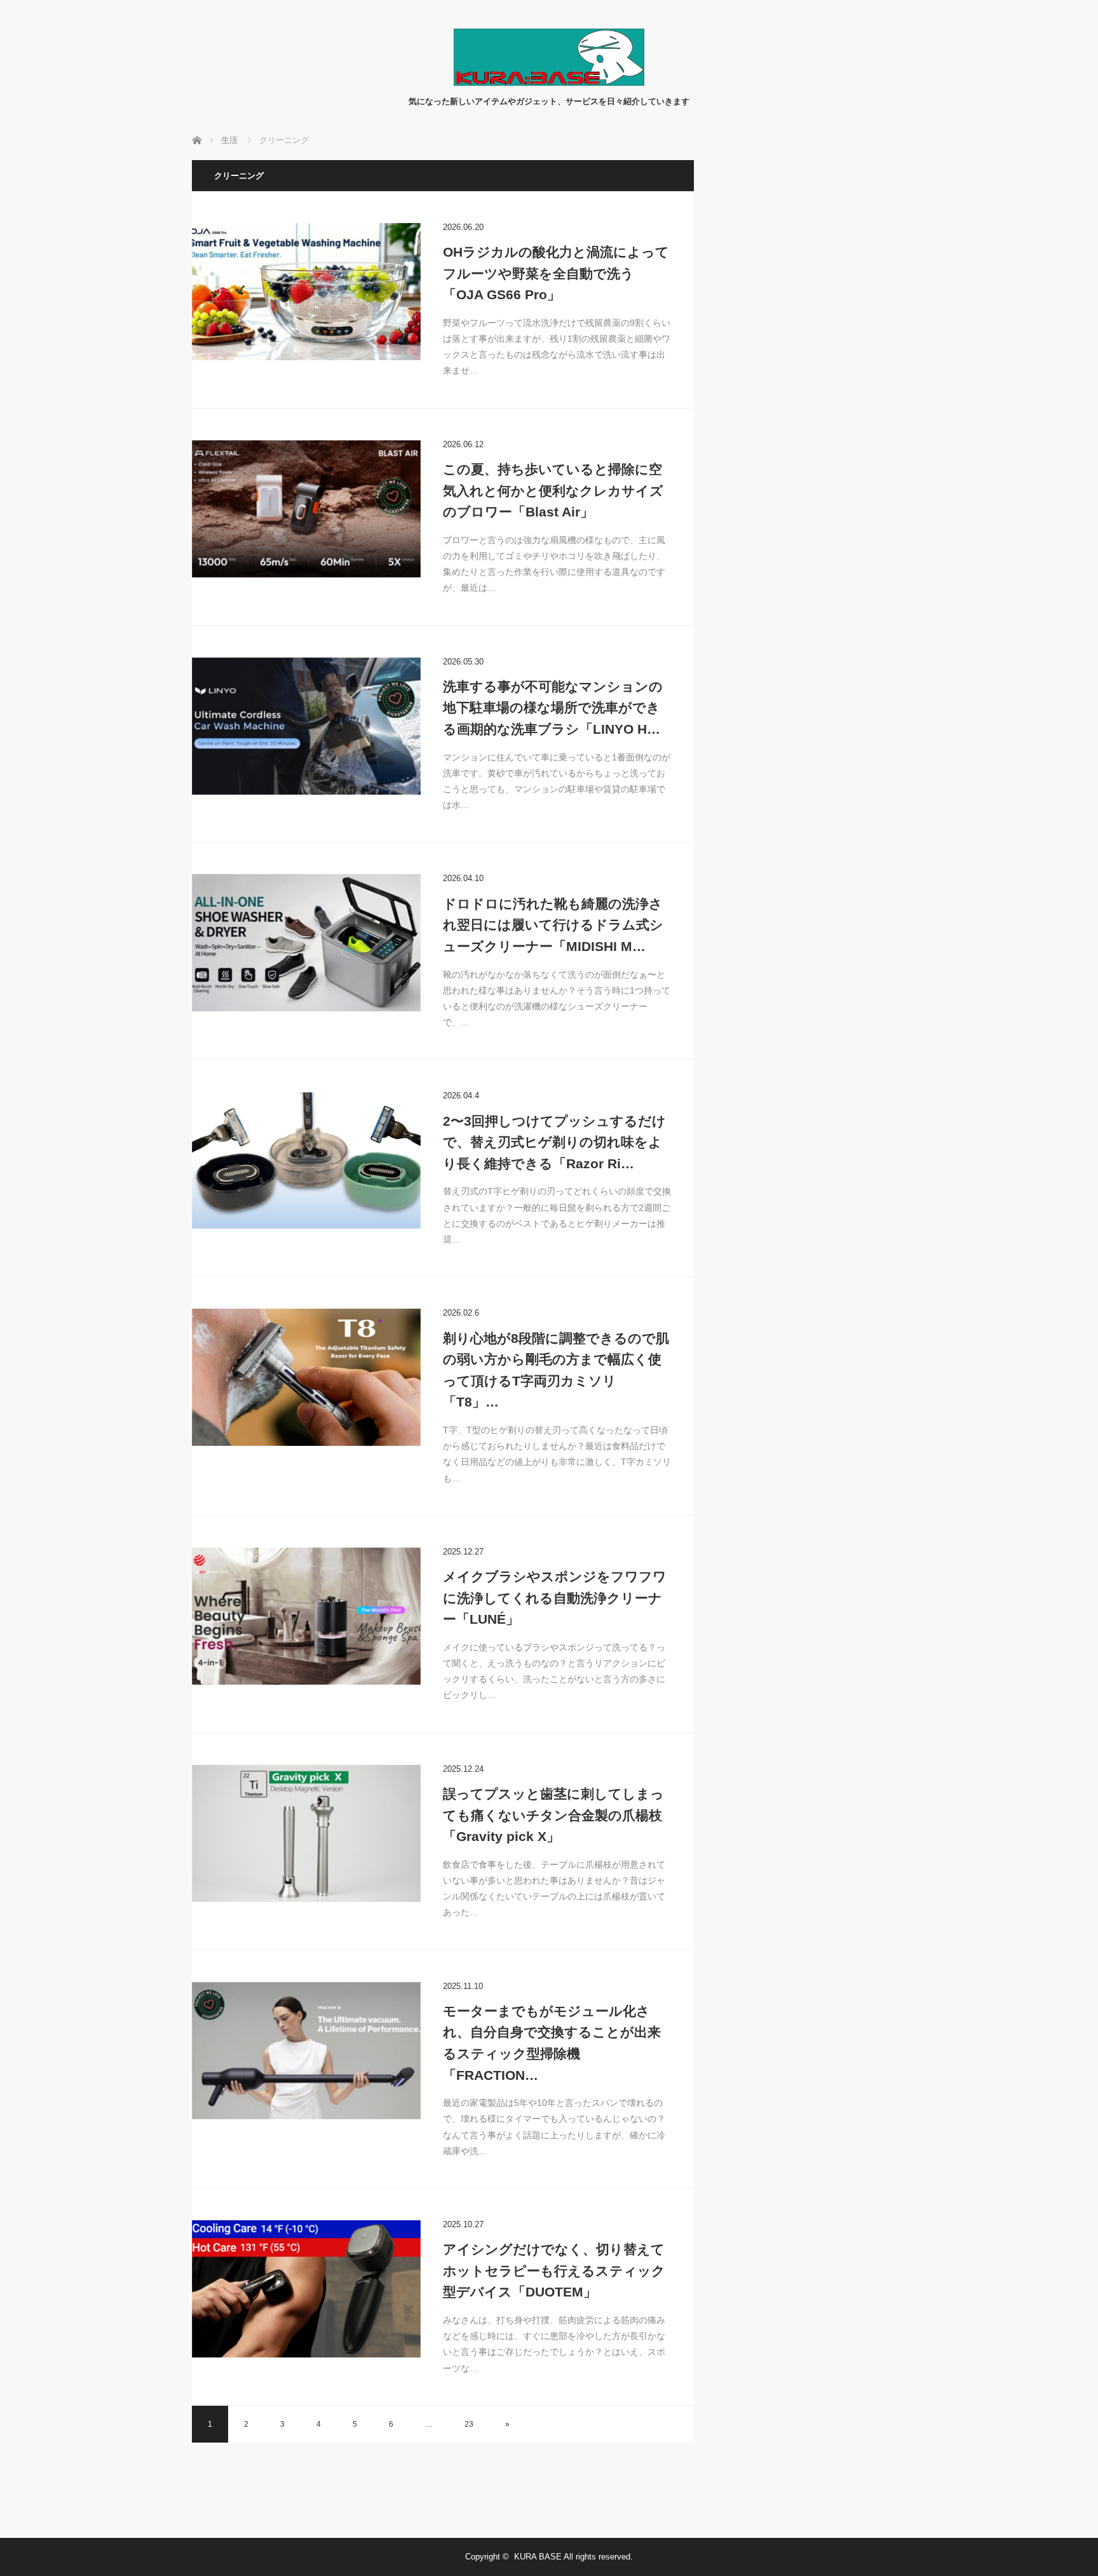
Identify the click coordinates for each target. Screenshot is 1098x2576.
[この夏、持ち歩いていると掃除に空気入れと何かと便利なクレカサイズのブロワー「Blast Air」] (306, 509)
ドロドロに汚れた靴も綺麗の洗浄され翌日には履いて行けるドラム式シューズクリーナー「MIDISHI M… (553, 925)
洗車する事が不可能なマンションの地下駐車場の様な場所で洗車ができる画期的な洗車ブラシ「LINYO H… (553, 708)
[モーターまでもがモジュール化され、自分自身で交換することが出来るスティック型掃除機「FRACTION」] (306, 2051)
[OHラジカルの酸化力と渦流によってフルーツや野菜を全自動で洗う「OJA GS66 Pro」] (306, 292)
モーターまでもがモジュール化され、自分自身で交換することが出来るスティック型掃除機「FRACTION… (552, 2043)
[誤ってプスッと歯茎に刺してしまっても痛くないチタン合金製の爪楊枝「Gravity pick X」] (306, 1833)
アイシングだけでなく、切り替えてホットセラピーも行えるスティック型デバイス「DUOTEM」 (554, 2270)
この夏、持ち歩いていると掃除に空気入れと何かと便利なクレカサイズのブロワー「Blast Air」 (553, 490)
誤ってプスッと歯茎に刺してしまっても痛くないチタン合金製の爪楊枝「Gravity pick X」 (553, 1815)
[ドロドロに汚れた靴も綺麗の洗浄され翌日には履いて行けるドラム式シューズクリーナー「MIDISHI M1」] (306, 943)
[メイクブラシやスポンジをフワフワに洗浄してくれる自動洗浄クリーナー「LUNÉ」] (306, 1616)
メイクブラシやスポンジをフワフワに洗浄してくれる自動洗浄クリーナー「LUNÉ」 (555, 1598)
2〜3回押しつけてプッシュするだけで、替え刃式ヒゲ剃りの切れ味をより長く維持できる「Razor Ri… (554, 1142)
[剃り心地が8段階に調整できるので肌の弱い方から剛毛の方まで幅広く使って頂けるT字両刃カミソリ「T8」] (306, 1377)
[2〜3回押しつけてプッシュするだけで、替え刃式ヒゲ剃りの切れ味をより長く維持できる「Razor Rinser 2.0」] (306, 1160)
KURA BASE (538, 2557)
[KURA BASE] (549, 82)
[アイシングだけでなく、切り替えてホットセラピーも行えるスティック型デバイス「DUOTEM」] (306, 2289)
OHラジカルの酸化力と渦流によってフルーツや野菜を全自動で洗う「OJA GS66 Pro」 (556, 273)
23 (469, 2424)
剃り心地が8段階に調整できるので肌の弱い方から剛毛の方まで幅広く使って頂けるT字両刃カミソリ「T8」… (556, 1370)
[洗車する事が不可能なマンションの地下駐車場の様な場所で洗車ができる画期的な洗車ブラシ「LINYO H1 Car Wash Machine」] (306, 726)
